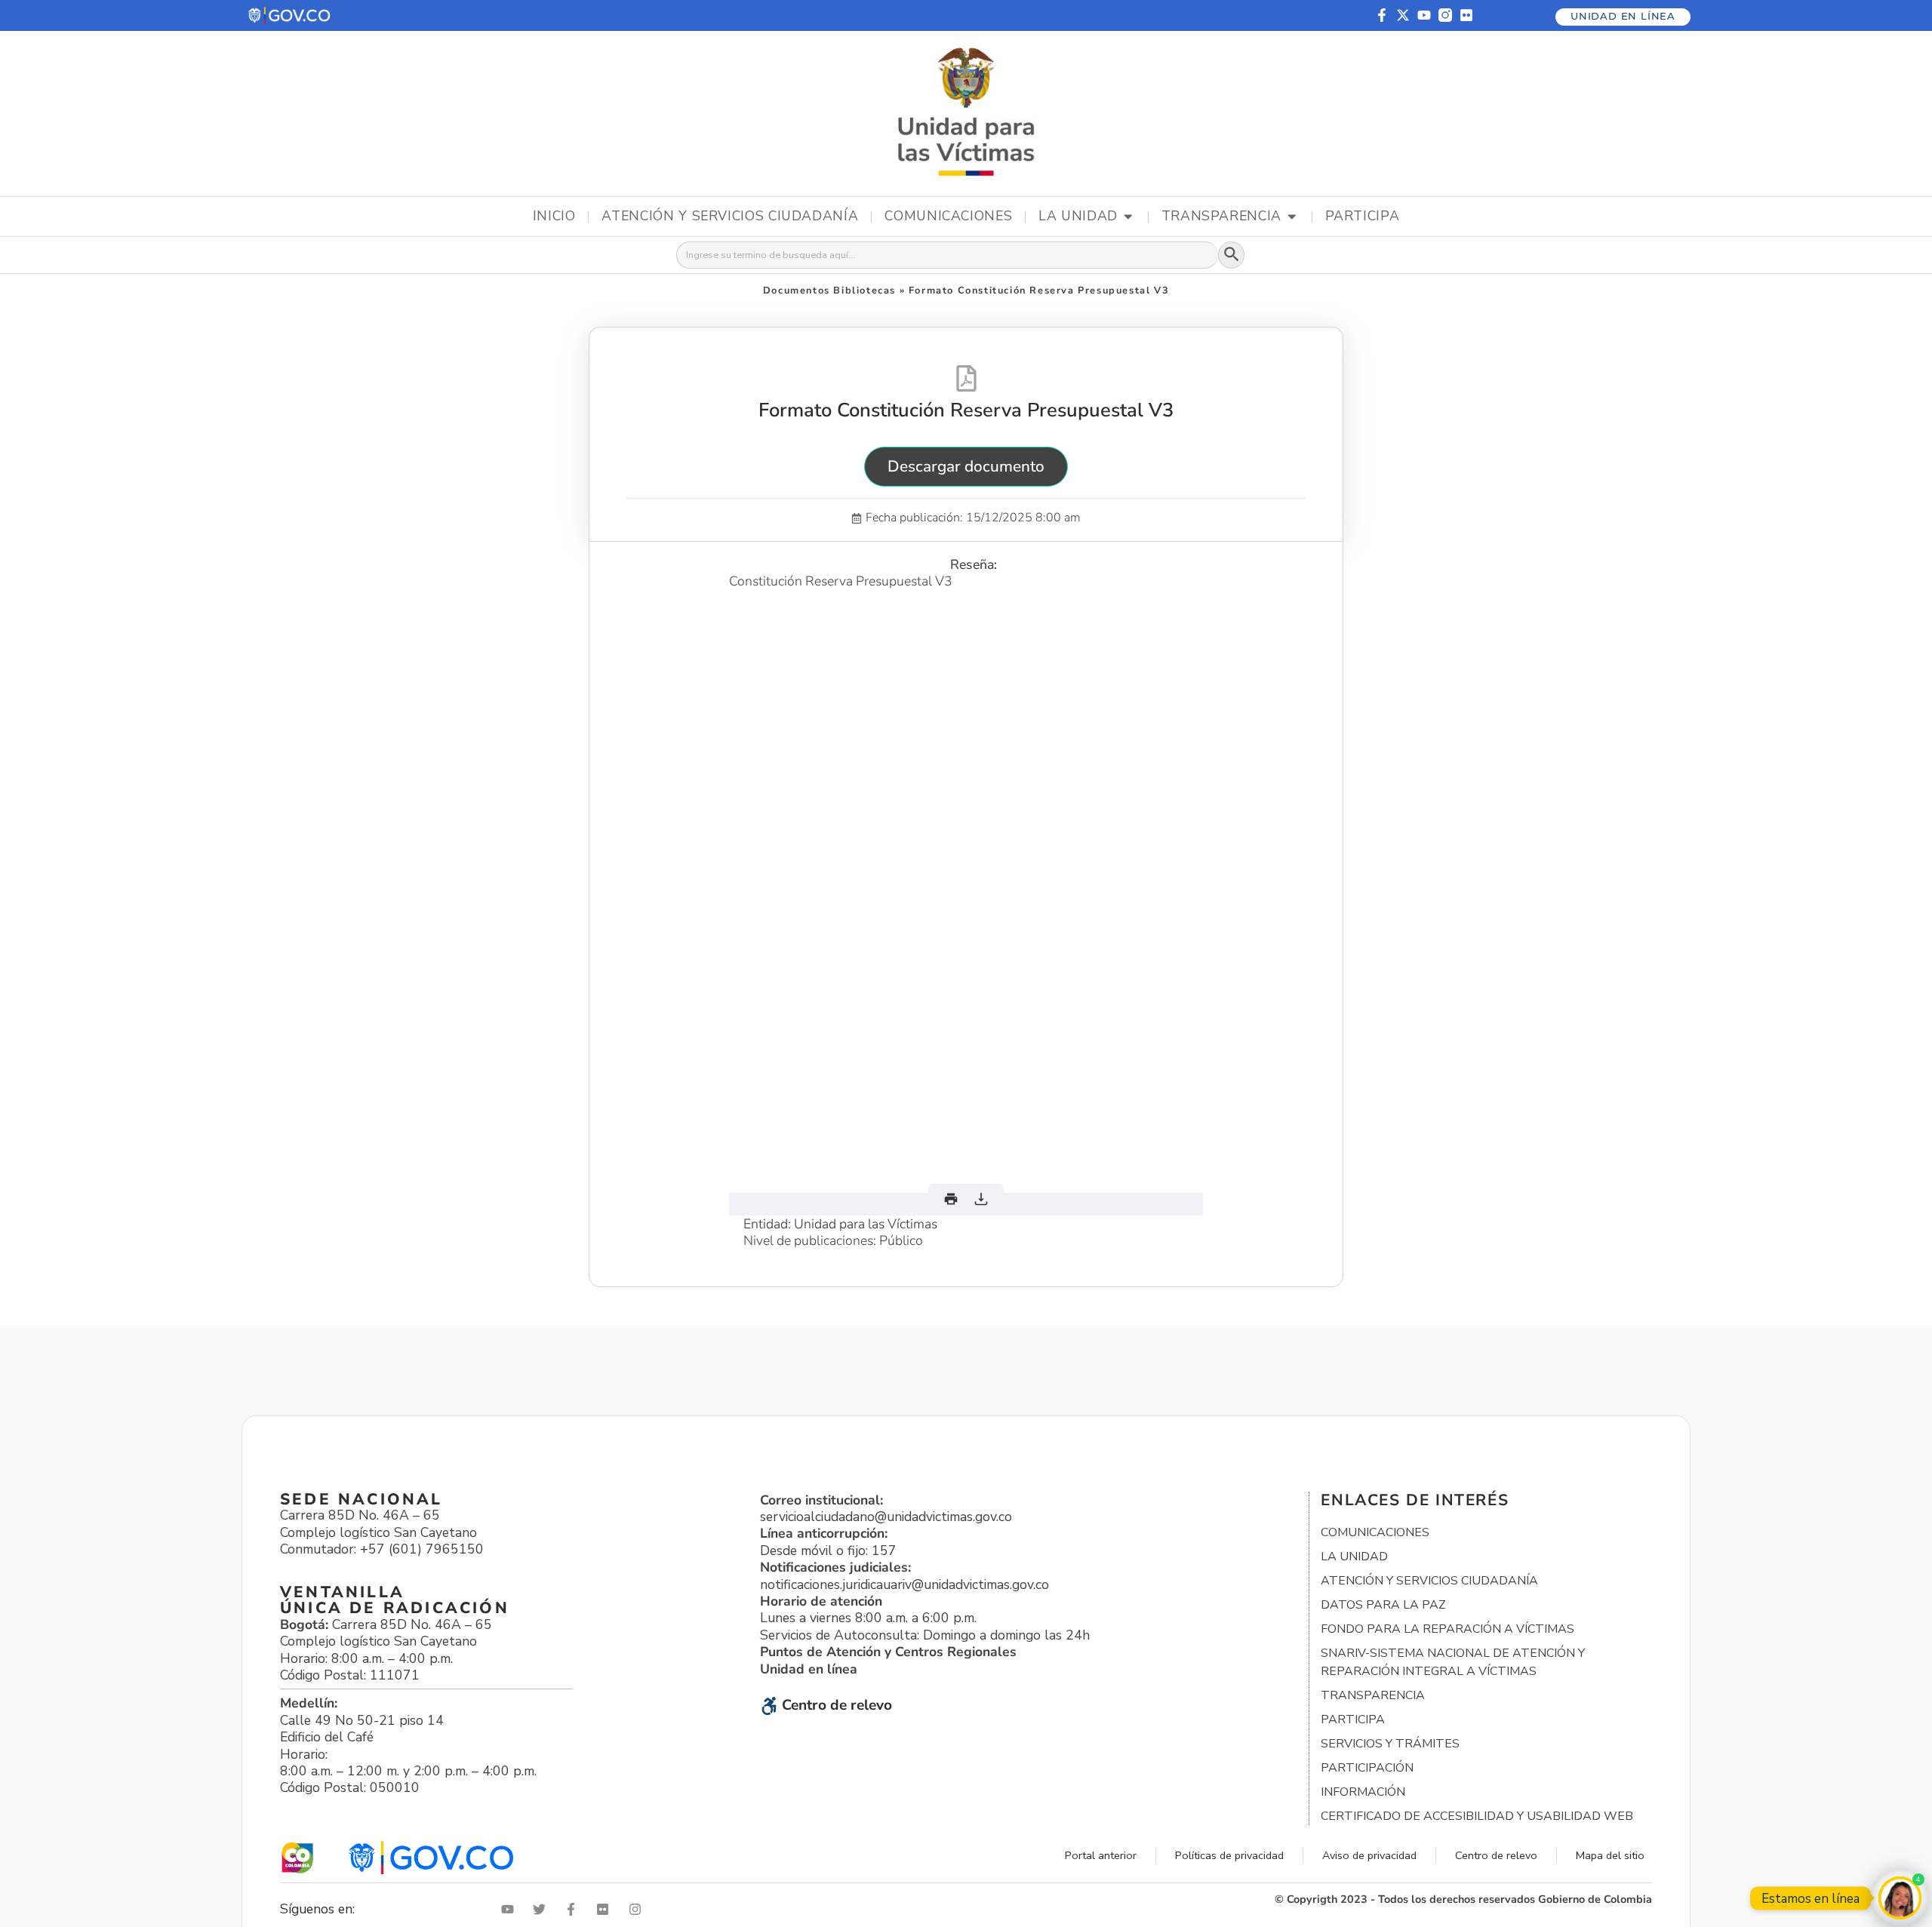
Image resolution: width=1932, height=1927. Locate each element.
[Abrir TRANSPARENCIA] (1292, 217)
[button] (290, 15)
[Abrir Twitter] (543, 1909)
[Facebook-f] (1382, 15)
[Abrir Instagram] (638, 1909)
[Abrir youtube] (511, 1909)
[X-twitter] (1403, 15)
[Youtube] (1424, 15)
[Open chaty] (1900, 1898)
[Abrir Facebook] (574, 1909)
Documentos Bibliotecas (829, 290)
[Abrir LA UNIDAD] (1128, 217)
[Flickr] (1466, 15)
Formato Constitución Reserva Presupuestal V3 (966, 410)
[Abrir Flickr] (606, 1909)
